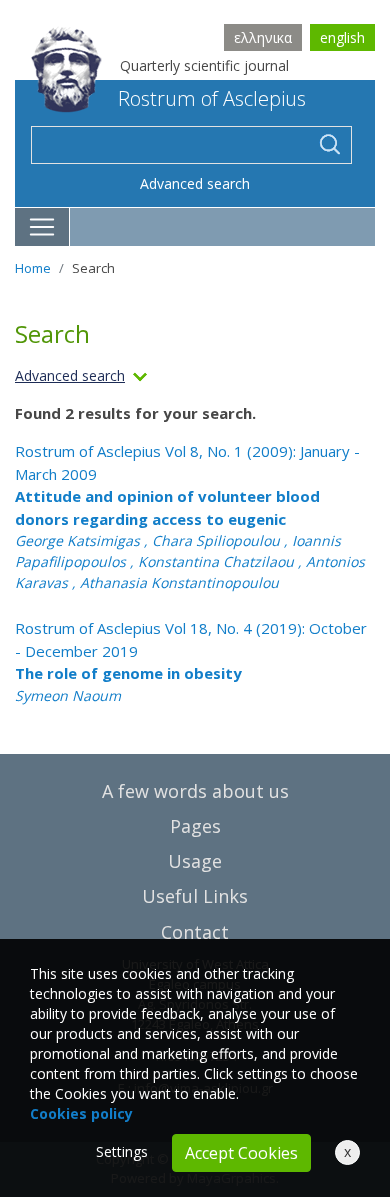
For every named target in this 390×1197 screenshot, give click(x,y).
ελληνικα (263, 37)
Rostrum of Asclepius (212, 98)
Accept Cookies (241, 1153)
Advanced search (195, 183)
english (342, 37)
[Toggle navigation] (42, 227)
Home (33, 268)
